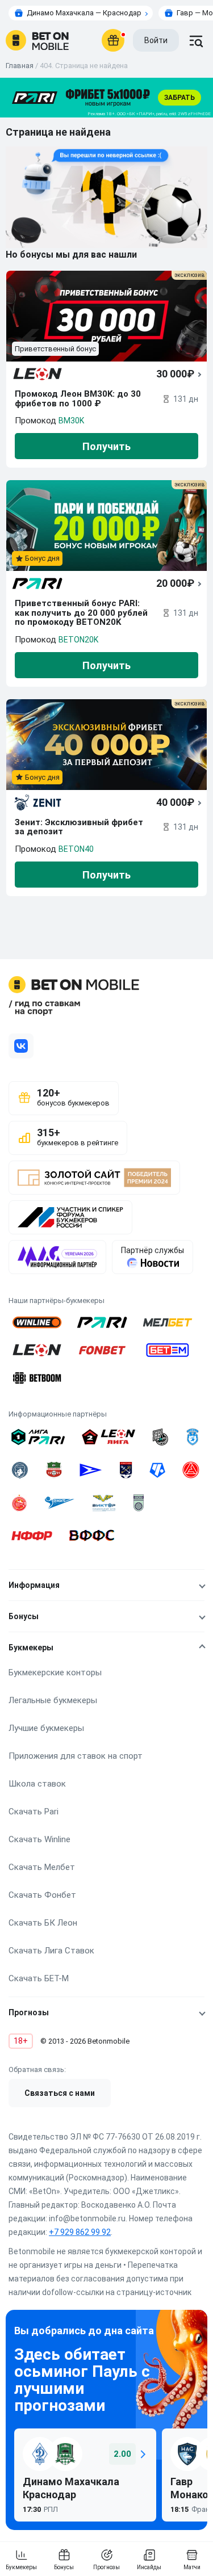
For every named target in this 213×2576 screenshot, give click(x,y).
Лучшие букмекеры (46, 1728)
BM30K (71, 421)
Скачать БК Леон (43, 1923)
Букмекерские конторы (55, 1672)
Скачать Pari (34, 1812)
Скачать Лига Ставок (51, 1951)
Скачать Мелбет (42, 1867)
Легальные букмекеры (53, 1700)
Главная (20, 66)
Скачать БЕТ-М (39, 1978)
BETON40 (76, 849)
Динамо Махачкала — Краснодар (84, 13)
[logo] (37, 40)
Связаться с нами (60, 2093)
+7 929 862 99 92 (80, 2232)
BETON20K (78, 640)
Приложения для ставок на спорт (76, 1756)
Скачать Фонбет (42, 1895)
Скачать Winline (39, 1839)
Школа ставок (37, 1784)
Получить (106, 446)
